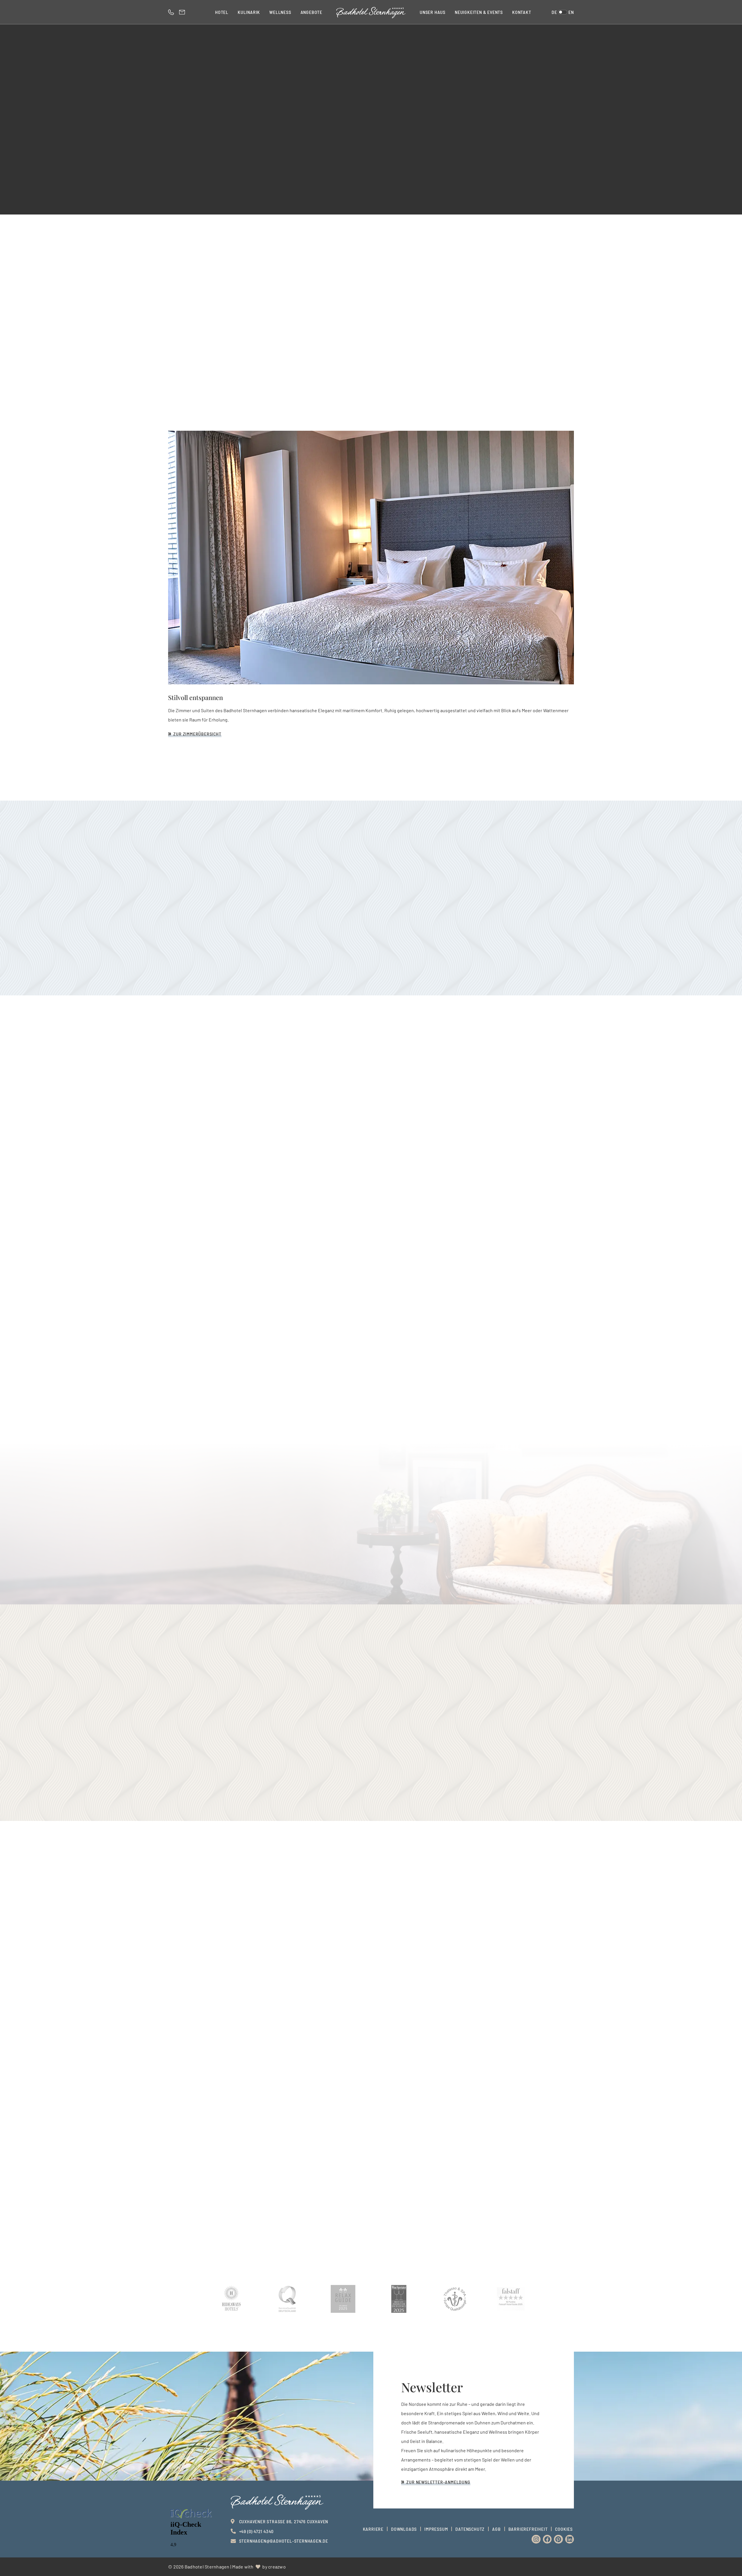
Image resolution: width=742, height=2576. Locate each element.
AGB (496, 2529)
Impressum (436, 2529)
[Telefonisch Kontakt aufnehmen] (172, 12)
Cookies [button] (564, 2529)
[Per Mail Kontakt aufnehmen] (183, 12)
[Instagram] (536, 2539)
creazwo (277, 2567)
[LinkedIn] (570, 2539)
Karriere (373, 2529)
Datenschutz (470, 2529)
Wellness (280, 12)
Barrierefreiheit (528, 2529)
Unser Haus (433, 12)
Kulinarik (249, 12)
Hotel (222, 12)
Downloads (404, 2529)
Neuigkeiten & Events (479, 12)
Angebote (311, 12)
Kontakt (522, 12)
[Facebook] (547, 2539)
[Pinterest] (558, 2539)
